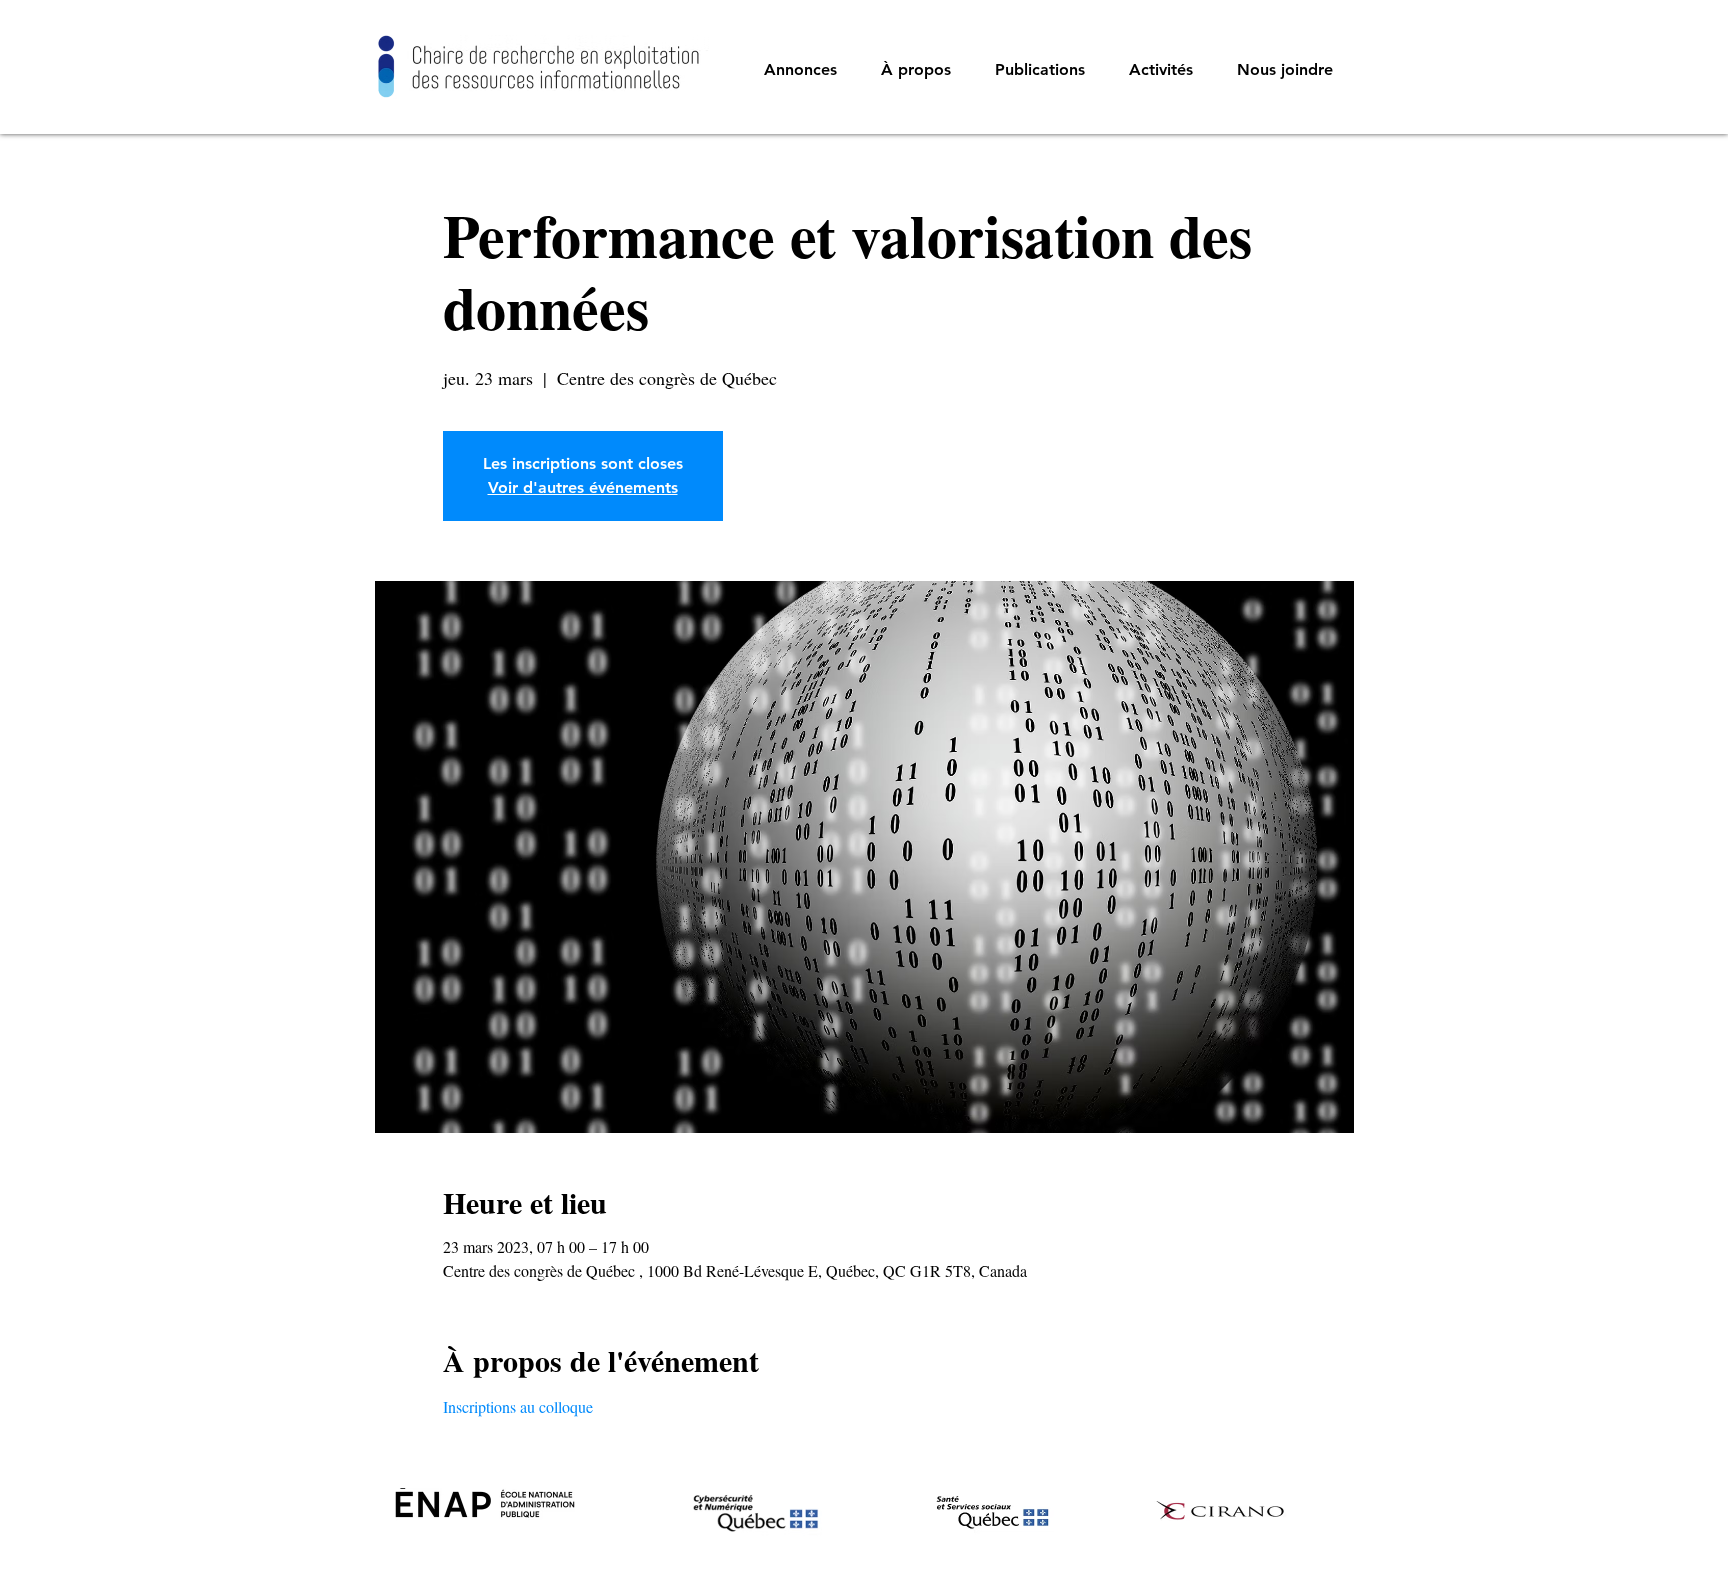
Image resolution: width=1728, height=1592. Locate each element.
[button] (916, 70)
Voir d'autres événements (583, 487)
